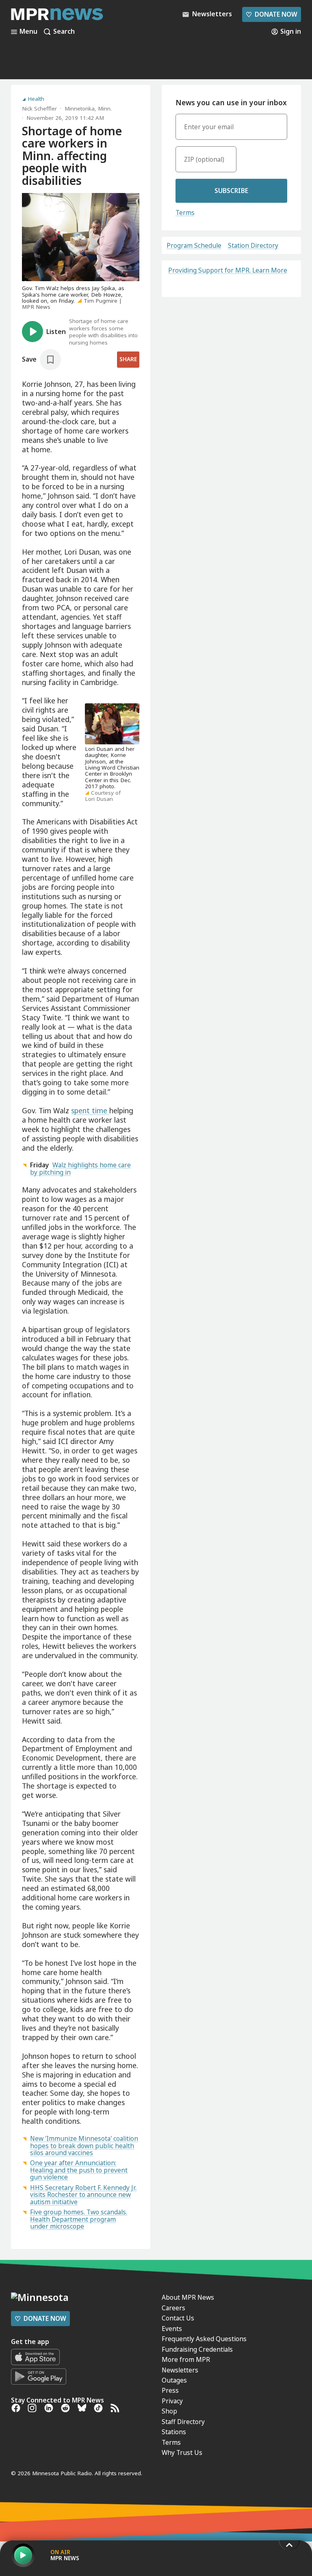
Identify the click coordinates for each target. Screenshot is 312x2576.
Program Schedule (194, 246)
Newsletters (180, 2370)
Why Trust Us (182, 2452)
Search (64, 32)
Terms (185, 212)
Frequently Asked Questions (204, 2339)
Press (170, 2390)
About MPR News (188, 2297)
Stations (174, 2432)
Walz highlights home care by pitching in (80, 1168)
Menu (28, 32)
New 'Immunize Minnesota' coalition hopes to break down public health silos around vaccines (84, 2146)
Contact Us (178, 2318)
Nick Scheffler (39, 108)
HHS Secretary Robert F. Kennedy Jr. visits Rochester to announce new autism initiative (83, 2195)
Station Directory (253, 246)
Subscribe (231, 191)
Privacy (172, 2401)
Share (128, 359)
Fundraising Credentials (197, 2349)
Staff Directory (183, 2422)
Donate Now (271, 14)
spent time (90, 1110)
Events (172, 2329)
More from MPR (186, 2359)
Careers (173, 2308)
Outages (174, 2380)
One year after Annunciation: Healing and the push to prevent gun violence (79, 2170)
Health (36, 99)
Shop (169, 2411)
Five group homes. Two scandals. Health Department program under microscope (79, 2219)
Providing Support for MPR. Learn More (228, 270)
